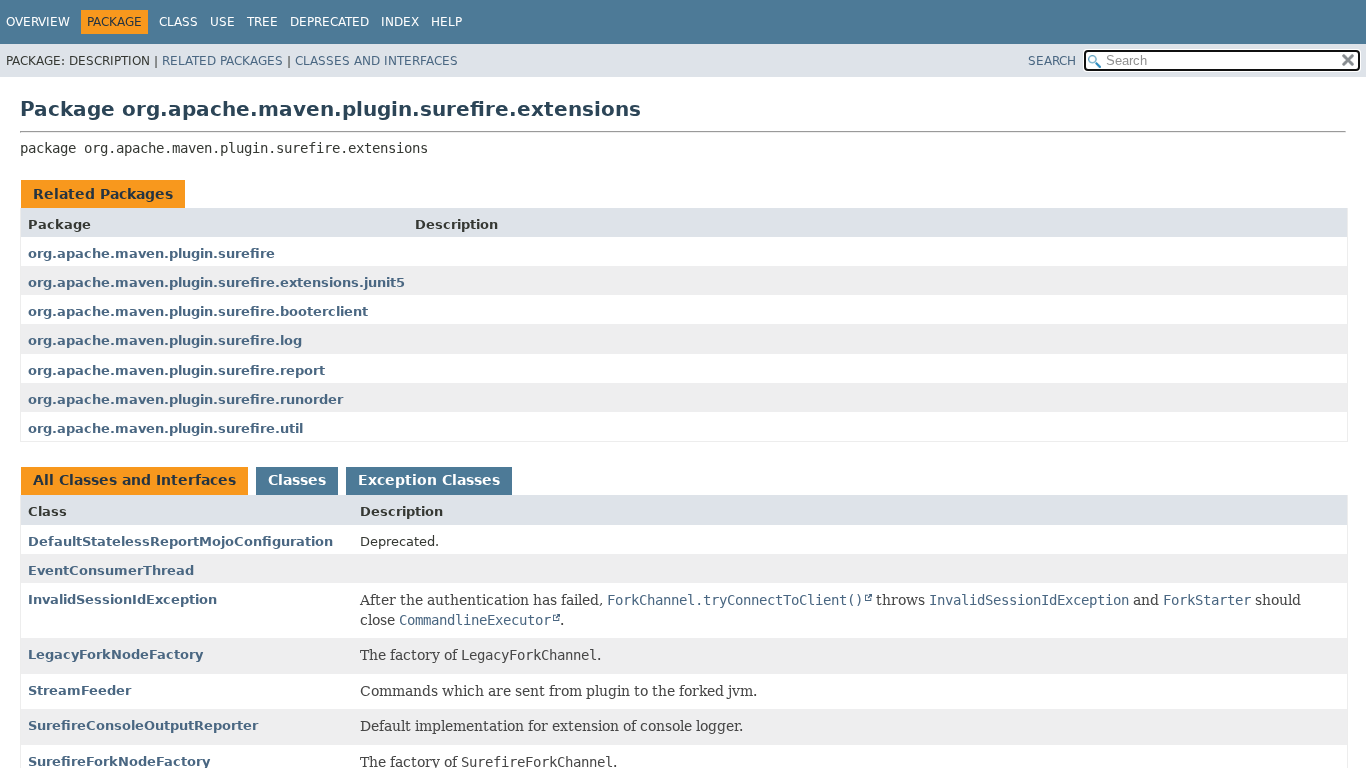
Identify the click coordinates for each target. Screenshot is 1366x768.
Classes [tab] (297, 480)
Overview (38, 22)
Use (222, 22)
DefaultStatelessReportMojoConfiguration (180, 541)
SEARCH (1052, 61)
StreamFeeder (79, 690)
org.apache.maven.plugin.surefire (151, 253)
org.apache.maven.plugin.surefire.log (165, 340)
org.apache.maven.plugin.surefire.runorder (185, 399)
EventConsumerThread (111, 570)
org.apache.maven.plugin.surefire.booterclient (198, 311)
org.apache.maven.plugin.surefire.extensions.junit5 (216, 282)
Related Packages (222, 61)
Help (446, 22)
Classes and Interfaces (376, 61)
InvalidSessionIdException (122, 599)
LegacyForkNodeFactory (115, 654)
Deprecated (329, 22)
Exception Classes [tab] (429, 480)
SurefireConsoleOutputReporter (143, 725)
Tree (262, 22)
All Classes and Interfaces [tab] (134, 480)
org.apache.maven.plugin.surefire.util (165, 428)
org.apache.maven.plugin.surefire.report (176, 370)
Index (400, 22)
